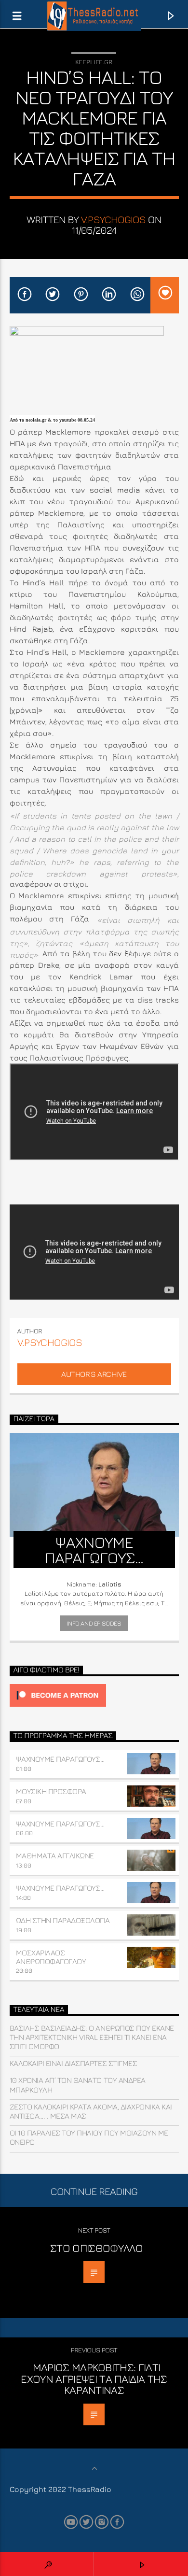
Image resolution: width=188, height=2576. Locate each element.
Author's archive (94, 1374)
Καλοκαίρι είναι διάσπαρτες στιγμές (74, 2063)
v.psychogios (114, 219)
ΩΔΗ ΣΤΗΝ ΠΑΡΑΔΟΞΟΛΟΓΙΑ (63, 1920)
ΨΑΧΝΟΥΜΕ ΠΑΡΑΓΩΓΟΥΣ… (60, 1759)
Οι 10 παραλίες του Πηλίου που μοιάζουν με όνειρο (89, 2137)
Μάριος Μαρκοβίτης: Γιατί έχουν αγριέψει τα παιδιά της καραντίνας (94, 2378)
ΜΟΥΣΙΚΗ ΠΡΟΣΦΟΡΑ (51, 1791)
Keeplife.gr (94, 62)
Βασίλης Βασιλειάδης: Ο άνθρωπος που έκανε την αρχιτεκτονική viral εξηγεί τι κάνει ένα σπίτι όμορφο (92, 2037)
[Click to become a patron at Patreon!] (94, 1695)
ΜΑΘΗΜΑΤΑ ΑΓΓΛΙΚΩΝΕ (55, 1855)
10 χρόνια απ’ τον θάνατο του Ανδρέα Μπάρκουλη (78, 2085)
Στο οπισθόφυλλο (96, 2248)
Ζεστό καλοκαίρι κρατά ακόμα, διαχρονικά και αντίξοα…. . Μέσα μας (91, 2111)
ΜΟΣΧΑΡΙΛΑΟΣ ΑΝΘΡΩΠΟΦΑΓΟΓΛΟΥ (51, 1957)
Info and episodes (94, 1623)
